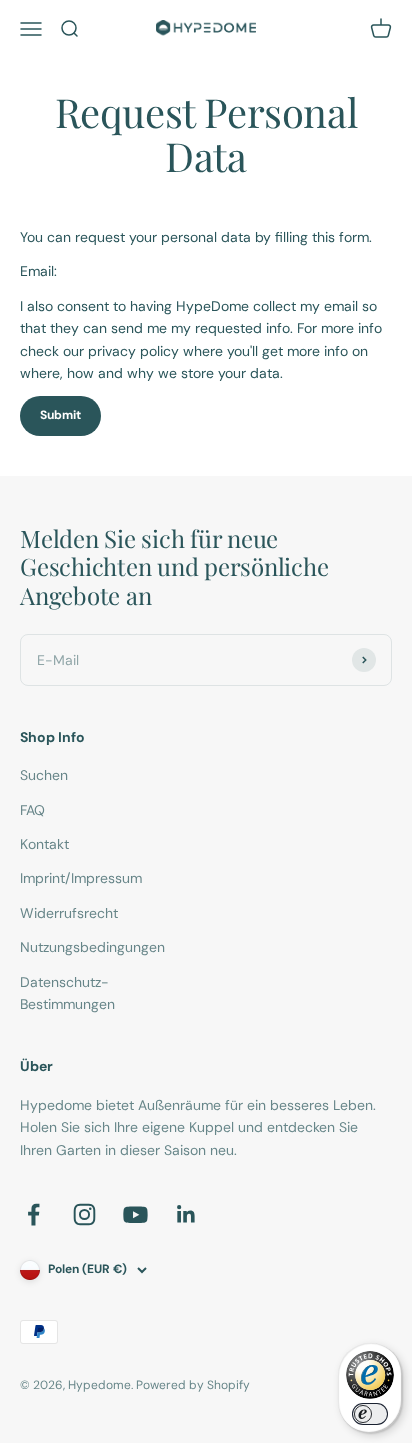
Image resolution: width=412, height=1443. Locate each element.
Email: (38, 271)
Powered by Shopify (193, 1385)
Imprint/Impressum (81, 878)
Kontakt (44, 844)
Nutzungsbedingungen (92, 947)
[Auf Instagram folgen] (84, 1214)
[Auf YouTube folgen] (135, 1214)
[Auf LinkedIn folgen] (186, 1214)
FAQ (32, 810)
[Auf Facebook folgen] (33, 1214)
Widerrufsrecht (69, 913)
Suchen (44, 775)
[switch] (370, 1414)
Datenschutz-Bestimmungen (67, 993)
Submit (60, 415)
